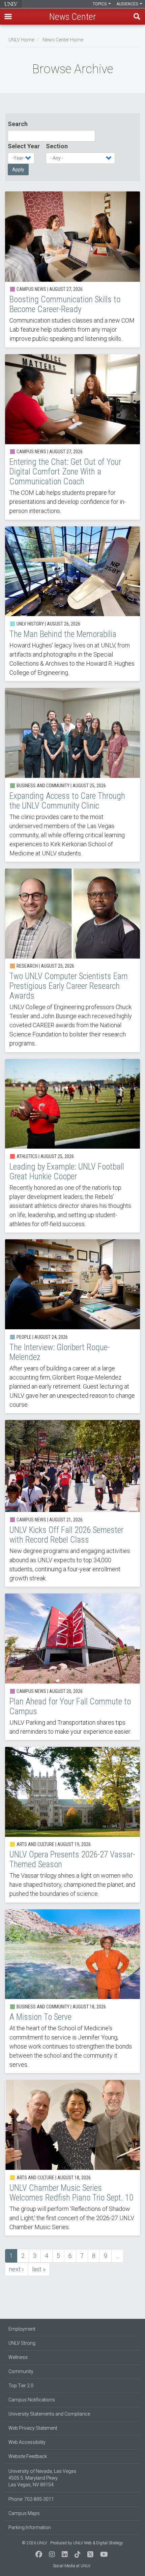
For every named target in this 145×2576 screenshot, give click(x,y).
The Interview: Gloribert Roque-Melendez (72, 1326)
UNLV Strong (22, 2343)
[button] (8, 17)
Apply (18, 170)
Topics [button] (100, 4)
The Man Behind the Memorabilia (72, 604)
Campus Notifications (32, 2400)
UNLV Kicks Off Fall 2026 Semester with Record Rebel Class (72, 1503)
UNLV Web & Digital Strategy (98, 2543)
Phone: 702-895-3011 (31, 2499)
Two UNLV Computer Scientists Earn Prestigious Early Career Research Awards (72, 960)
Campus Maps (24, 2513)
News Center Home (63, 40)
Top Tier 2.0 (21, 2386)
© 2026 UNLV (34, 2543)
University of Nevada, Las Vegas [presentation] (11, 4)
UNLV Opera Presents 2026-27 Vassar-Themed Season (72, 1825)
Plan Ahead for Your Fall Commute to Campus (72, 1667)
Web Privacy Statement (33, 2428)
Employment (22, 2329)
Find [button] (137, 17)
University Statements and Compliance (49, 2414)
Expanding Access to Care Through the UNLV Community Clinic (72, 775)
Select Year (24, 146)
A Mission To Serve (72, 1991)
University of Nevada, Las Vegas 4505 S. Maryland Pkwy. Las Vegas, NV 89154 (42, 2478)
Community (21, 2371)
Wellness (18, 2357)
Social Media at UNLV (72, 2566)
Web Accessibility (27, 2442)
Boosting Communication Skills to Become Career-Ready (72, 269)
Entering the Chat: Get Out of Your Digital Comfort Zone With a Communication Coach (72, 437)
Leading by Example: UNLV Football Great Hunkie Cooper (72, 1146)
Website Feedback (28, 2456)
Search (18, 124)
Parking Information (30, 2527)
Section (57, 146)
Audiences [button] (128, 4)
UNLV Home (21, 40)
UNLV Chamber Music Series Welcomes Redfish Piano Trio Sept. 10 (72, 2158)
